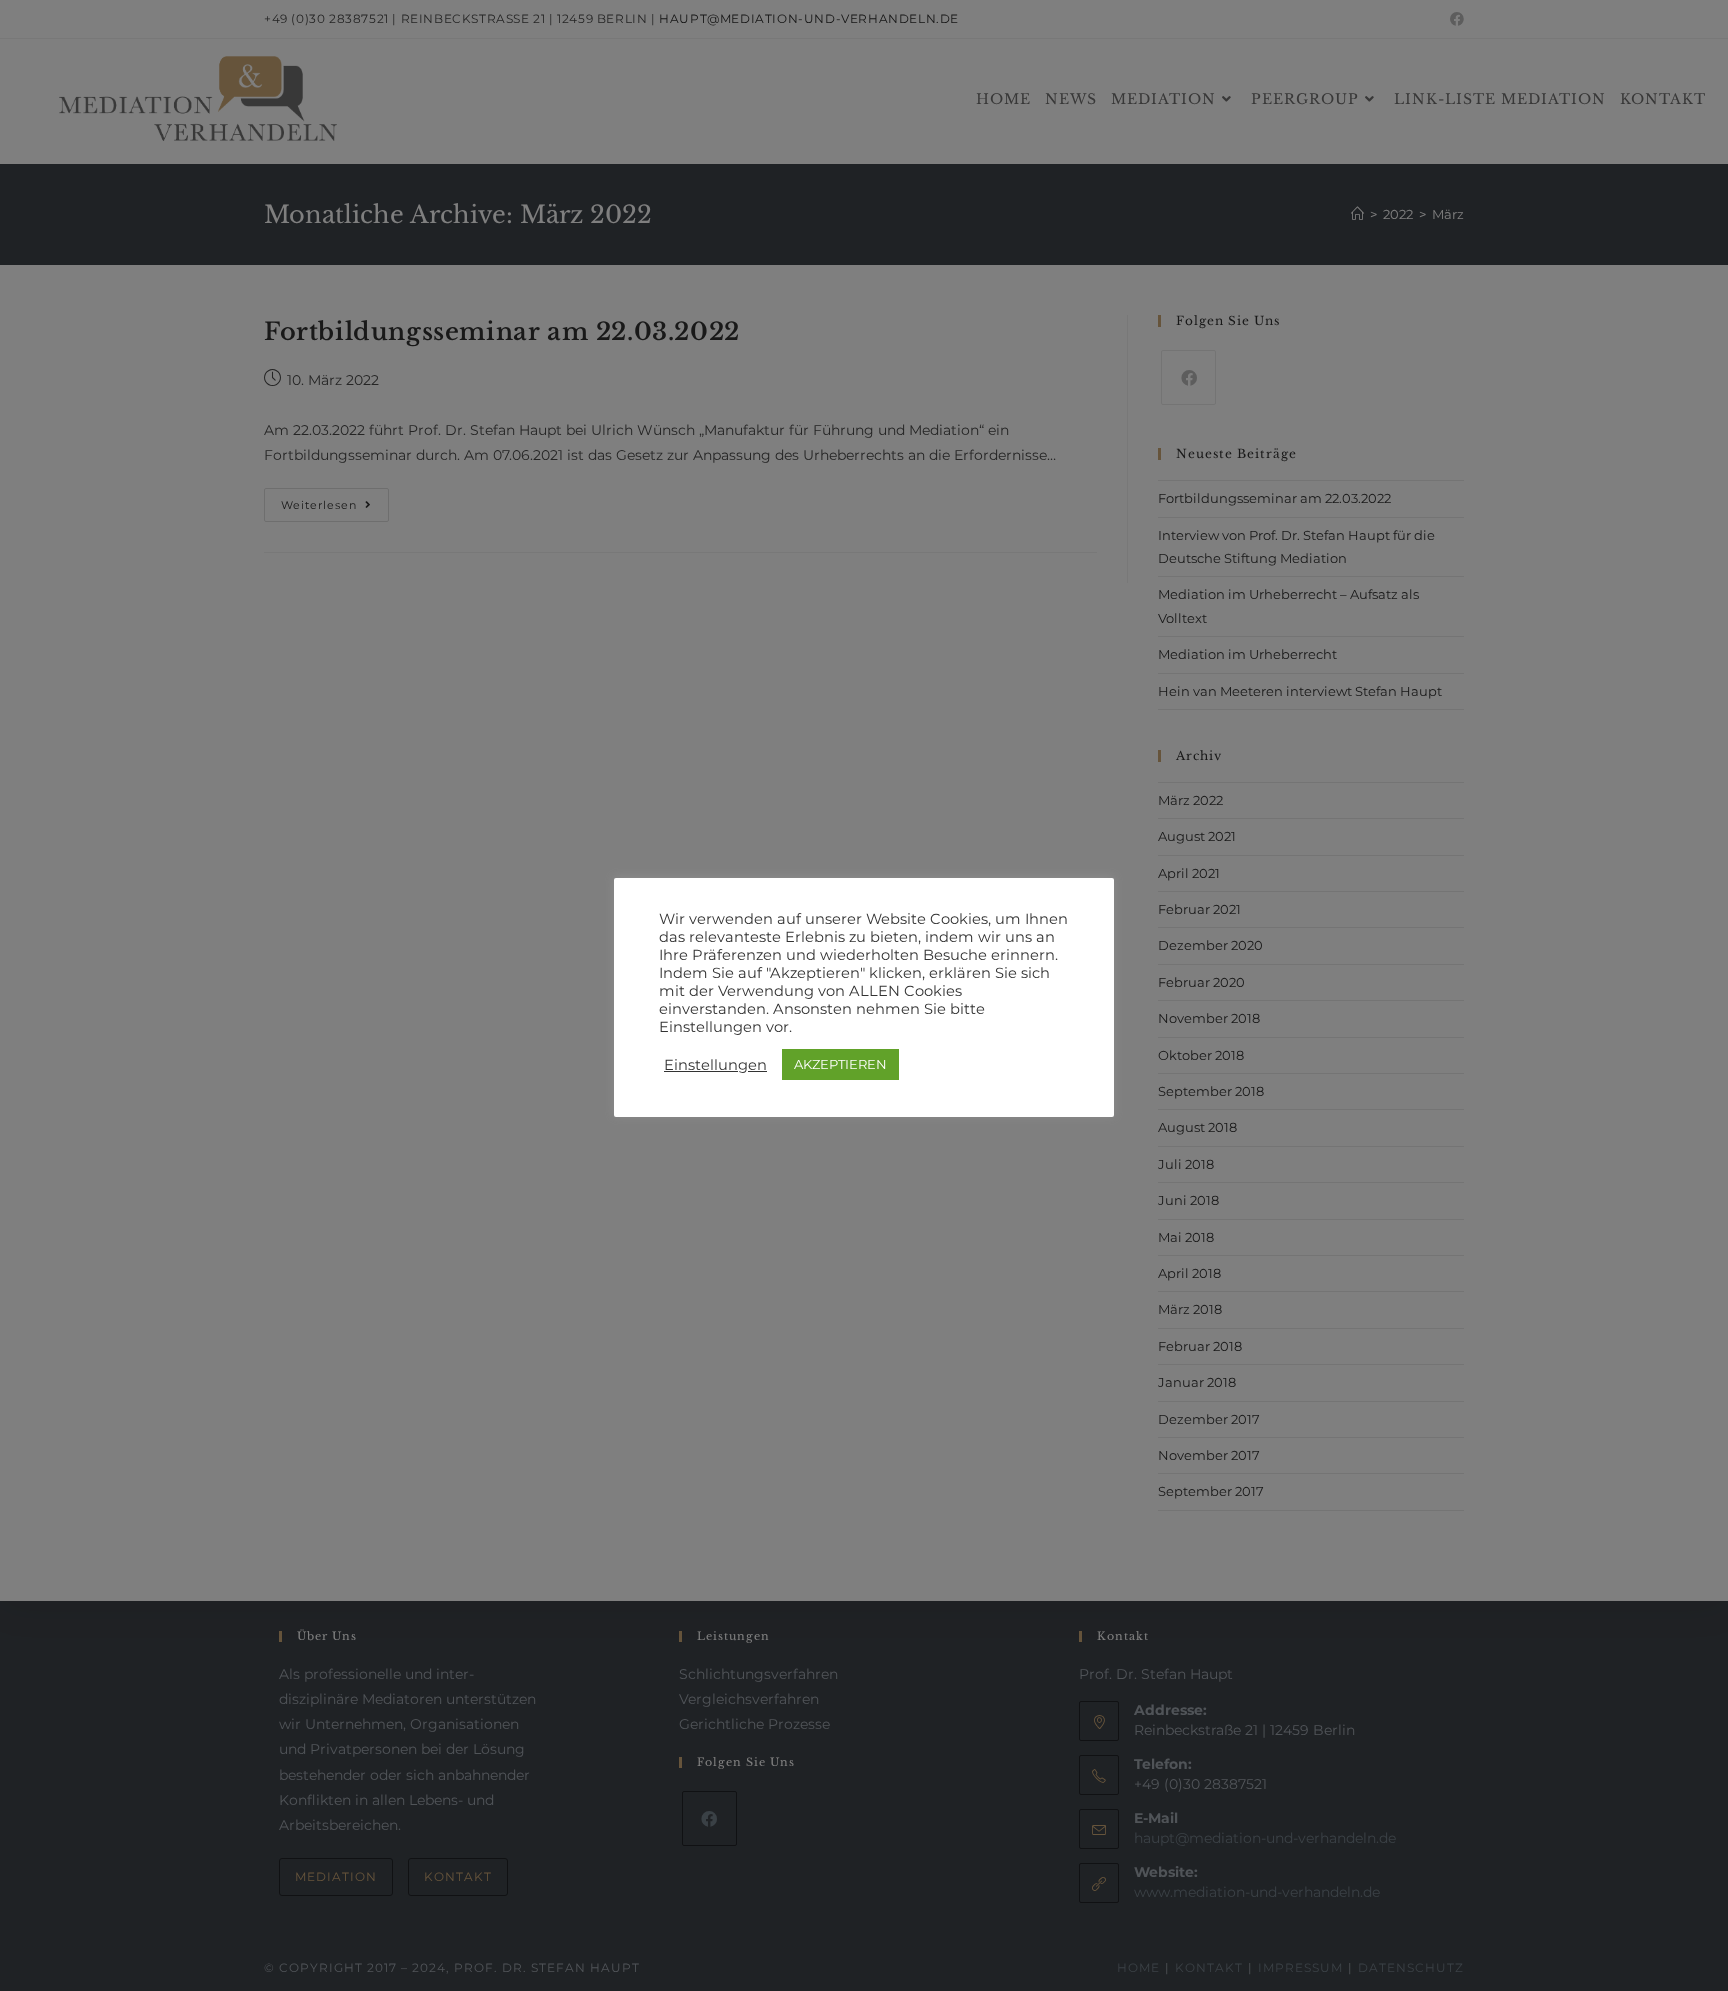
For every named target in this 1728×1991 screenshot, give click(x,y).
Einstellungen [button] (715, 1065)
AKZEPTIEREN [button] (840, 1064)
